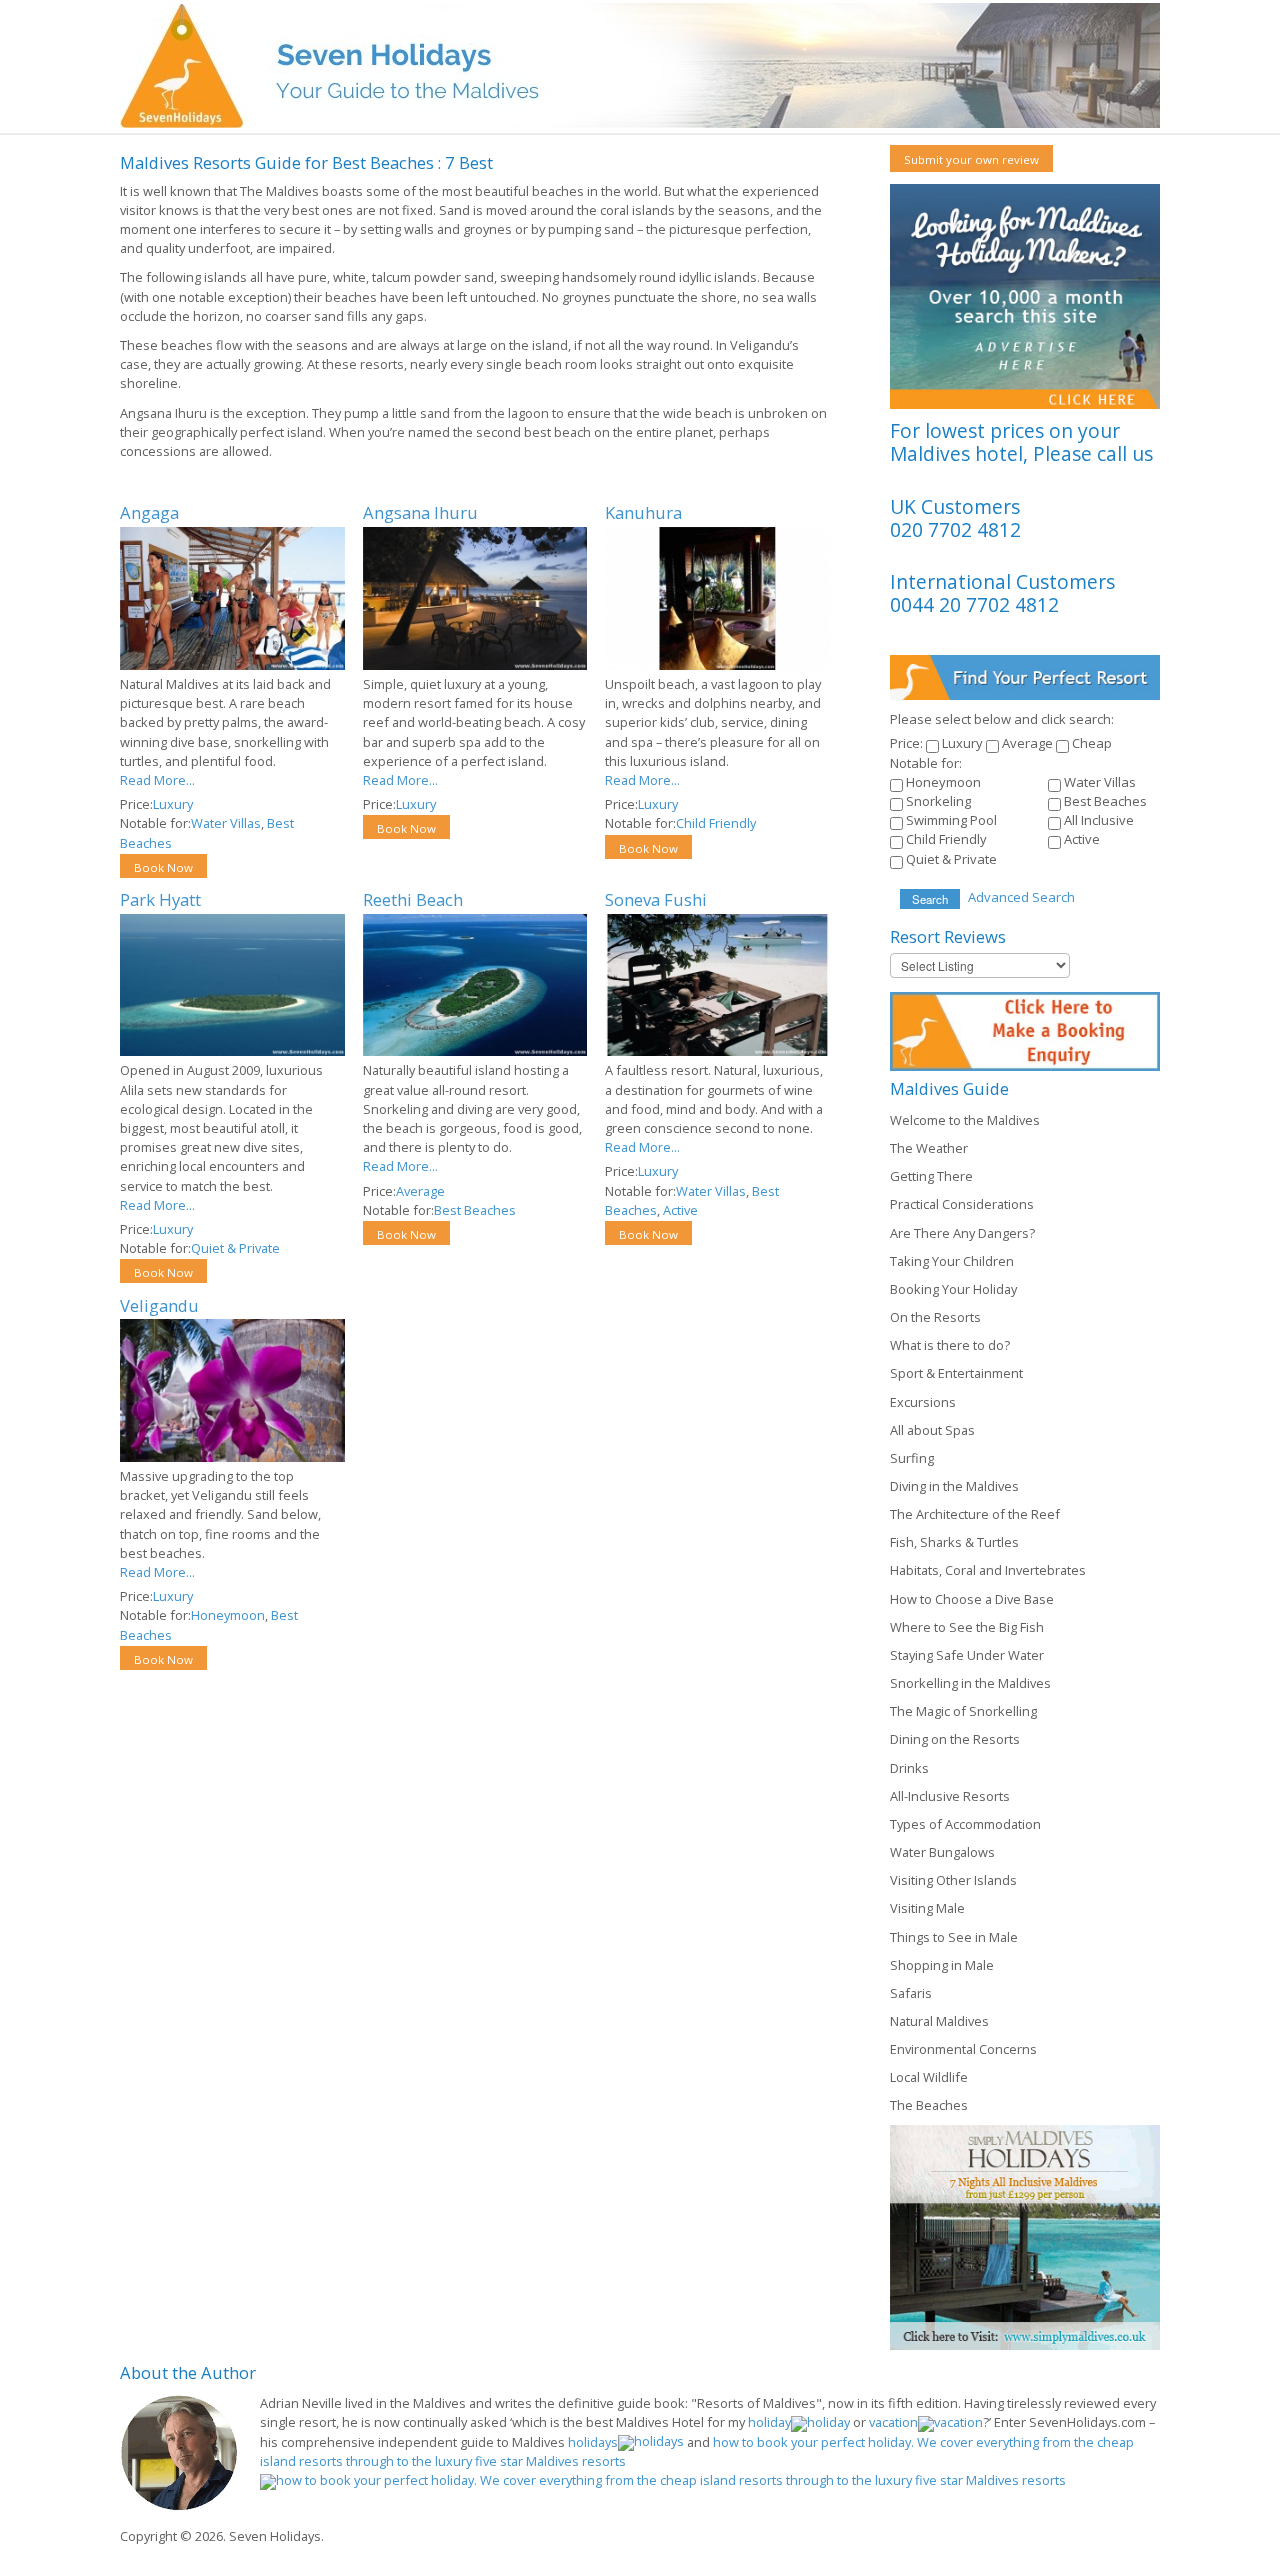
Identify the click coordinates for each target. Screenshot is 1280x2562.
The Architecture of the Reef (975, 1514)
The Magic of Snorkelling (963, 1711)
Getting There (931, 1176)
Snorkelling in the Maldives (970, 1683)
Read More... (157, 780)
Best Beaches (475, 1210)
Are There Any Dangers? (962, 1233)
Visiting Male (927, 1908)
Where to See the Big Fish (967, 1627)
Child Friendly (716, 823)
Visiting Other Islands (953, 1880)
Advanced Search (1021, 897)
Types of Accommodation (965, 1824)
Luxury (173, 804)
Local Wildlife (929, 2077)
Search (930, 899)
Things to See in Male (954, 1937)
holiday (769, 2422)
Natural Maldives (939, 2021)
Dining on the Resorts (955, 1739)
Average (420, 1191)
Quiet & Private (235, 1248)
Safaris (911, 1993)
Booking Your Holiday (953, 1289)
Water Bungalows (942, 1852)
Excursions (923, 1402)
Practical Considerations (962, 1204)
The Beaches (929, 2105)
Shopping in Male (942, 1965)
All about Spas (932, 1430)
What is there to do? (950, 1345)
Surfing (912, 1458)
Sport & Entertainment (956, 1373)
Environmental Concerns (963, 2049)
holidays (593, 2442)
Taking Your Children (952, 1261)
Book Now (163, 867)
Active (680, 1210)
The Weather (929, 1148)
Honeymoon (228, 1615)
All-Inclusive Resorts (950, 1796)
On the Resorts (935, 1317)
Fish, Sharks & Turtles (954, 1542)
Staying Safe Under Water (967, 1655)
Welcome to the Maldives (965, 1120)
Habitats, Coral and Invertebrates (988, 1570)
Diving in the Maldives (954, 1486)
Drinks (909, 1768)
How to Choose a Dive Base (972, 1599)
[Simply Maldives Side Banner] (1025, 2236)
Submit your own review (971, 159)
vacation (893, 2422)
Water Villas (226, 823)
